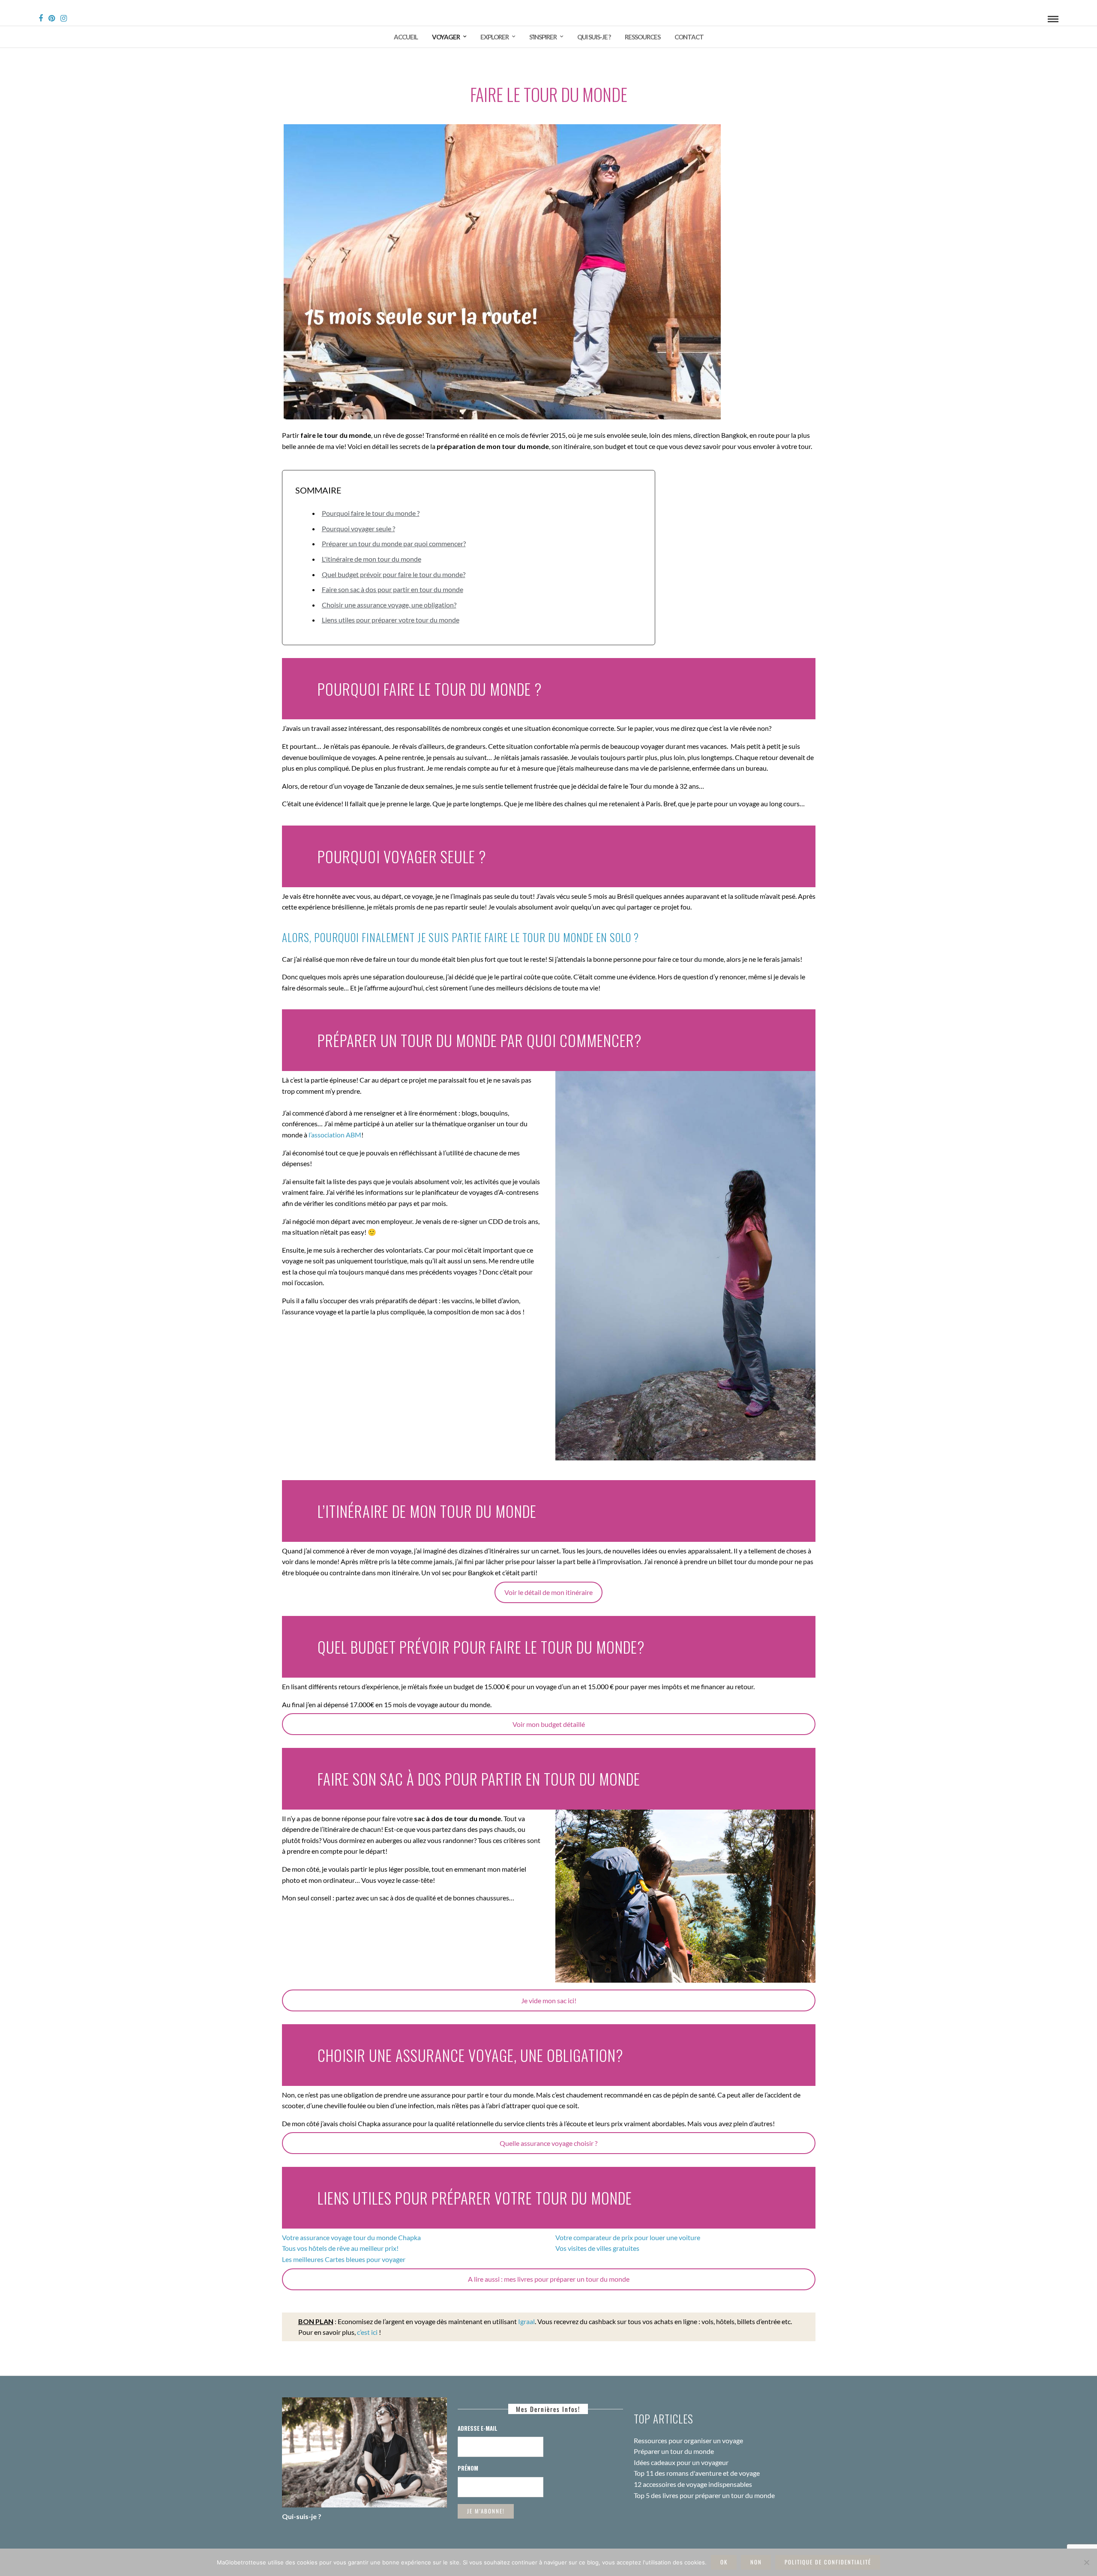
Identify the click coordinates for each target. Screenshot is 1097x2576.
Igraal (526, 2321)
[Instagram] (64, 18)
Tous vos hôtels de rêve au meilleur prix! (340, 2248)
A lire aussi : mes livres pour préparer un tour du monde (549, 2279)
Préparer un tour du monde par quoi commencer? (394, 543)
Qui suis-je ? (594, 37)
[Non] (1086, 2562)
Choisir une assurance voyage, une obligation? (389, 605)
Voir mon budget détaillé (549, 1724)
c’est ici (368, 2332)
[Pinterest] (52, 18)
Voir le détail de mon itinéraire (548, 1592)
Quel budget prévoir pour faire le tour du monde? (394, 574)
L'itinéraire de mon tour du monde (372, 559)
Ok (724, 2562)
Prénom (468, 2468)
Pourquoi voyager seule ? (358, 528)
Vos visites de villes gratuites (597, 2248)
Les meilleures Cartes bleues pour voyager (344, 2259)
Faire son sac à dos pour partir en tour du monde (393, 589)
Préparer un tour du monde (674, 2451)
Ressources (643, 37)
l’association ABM (335, 1135)
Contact (689, 37)
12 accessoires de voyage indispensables (693, 2484)
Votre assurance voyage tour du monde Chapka (351, 2237)
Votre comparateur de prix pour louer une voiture (628, 2237)
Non (756, 2562)
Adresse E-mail (478, 2428)
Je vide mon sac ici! (549, 2000)
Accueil (406, 37)
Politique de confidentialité (828, 2562)
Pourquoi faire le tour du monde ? (371, 513)
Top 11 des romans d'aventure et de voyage (697, 2473)
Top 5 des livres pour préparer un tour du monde (704, 2495)
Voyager (446, 37)
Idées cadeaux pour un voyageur (681, 2462)
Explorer (495, 37)
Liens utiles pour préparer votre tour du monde (391, 620)
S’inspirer (543, 37)
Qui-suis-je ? (302, 2516)
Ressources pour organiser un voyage (688, 2440)
